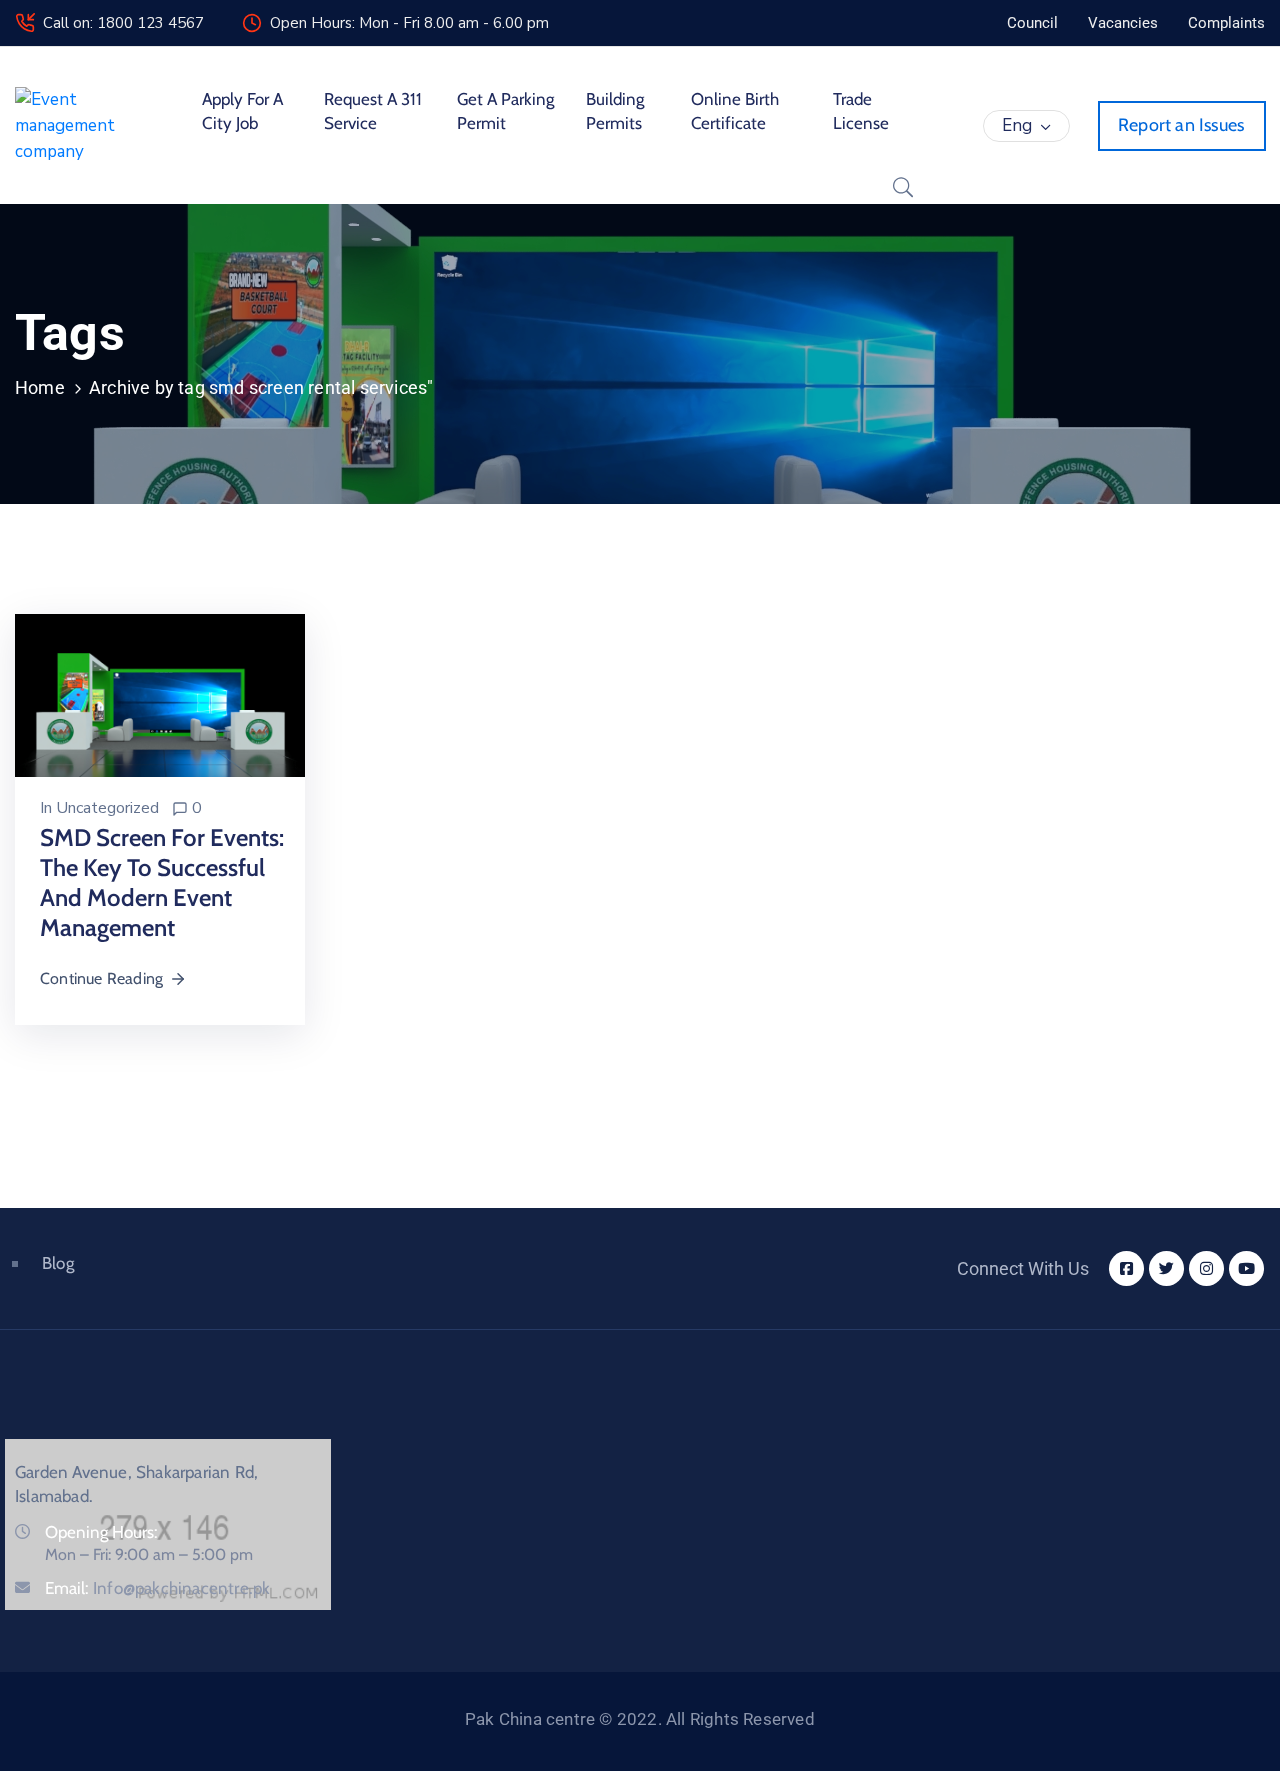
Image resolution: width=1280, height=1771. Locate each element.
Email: (157, 1588)
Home (40, 387)
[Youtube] (1246, 1268)
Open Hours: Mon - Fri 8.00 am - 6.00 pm (409, 23)
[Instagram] (1206, 1268)
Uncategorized (107, 808)
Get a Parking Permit (505, 111)
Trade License (861, 111)
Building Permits (615, 111)
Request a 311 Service (373, 111)
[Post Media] (160, 694)
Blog (58, 1263)
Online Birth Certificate (735, 111)
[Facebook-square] (1126, 1268)
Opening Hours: (101, 1532)
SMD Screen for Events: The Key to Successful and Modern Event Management (162, 882)
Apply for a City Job (242, 111)
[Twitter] (1166, 1268)
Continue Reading (101, 978)
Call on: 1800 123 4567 (123, 23)
